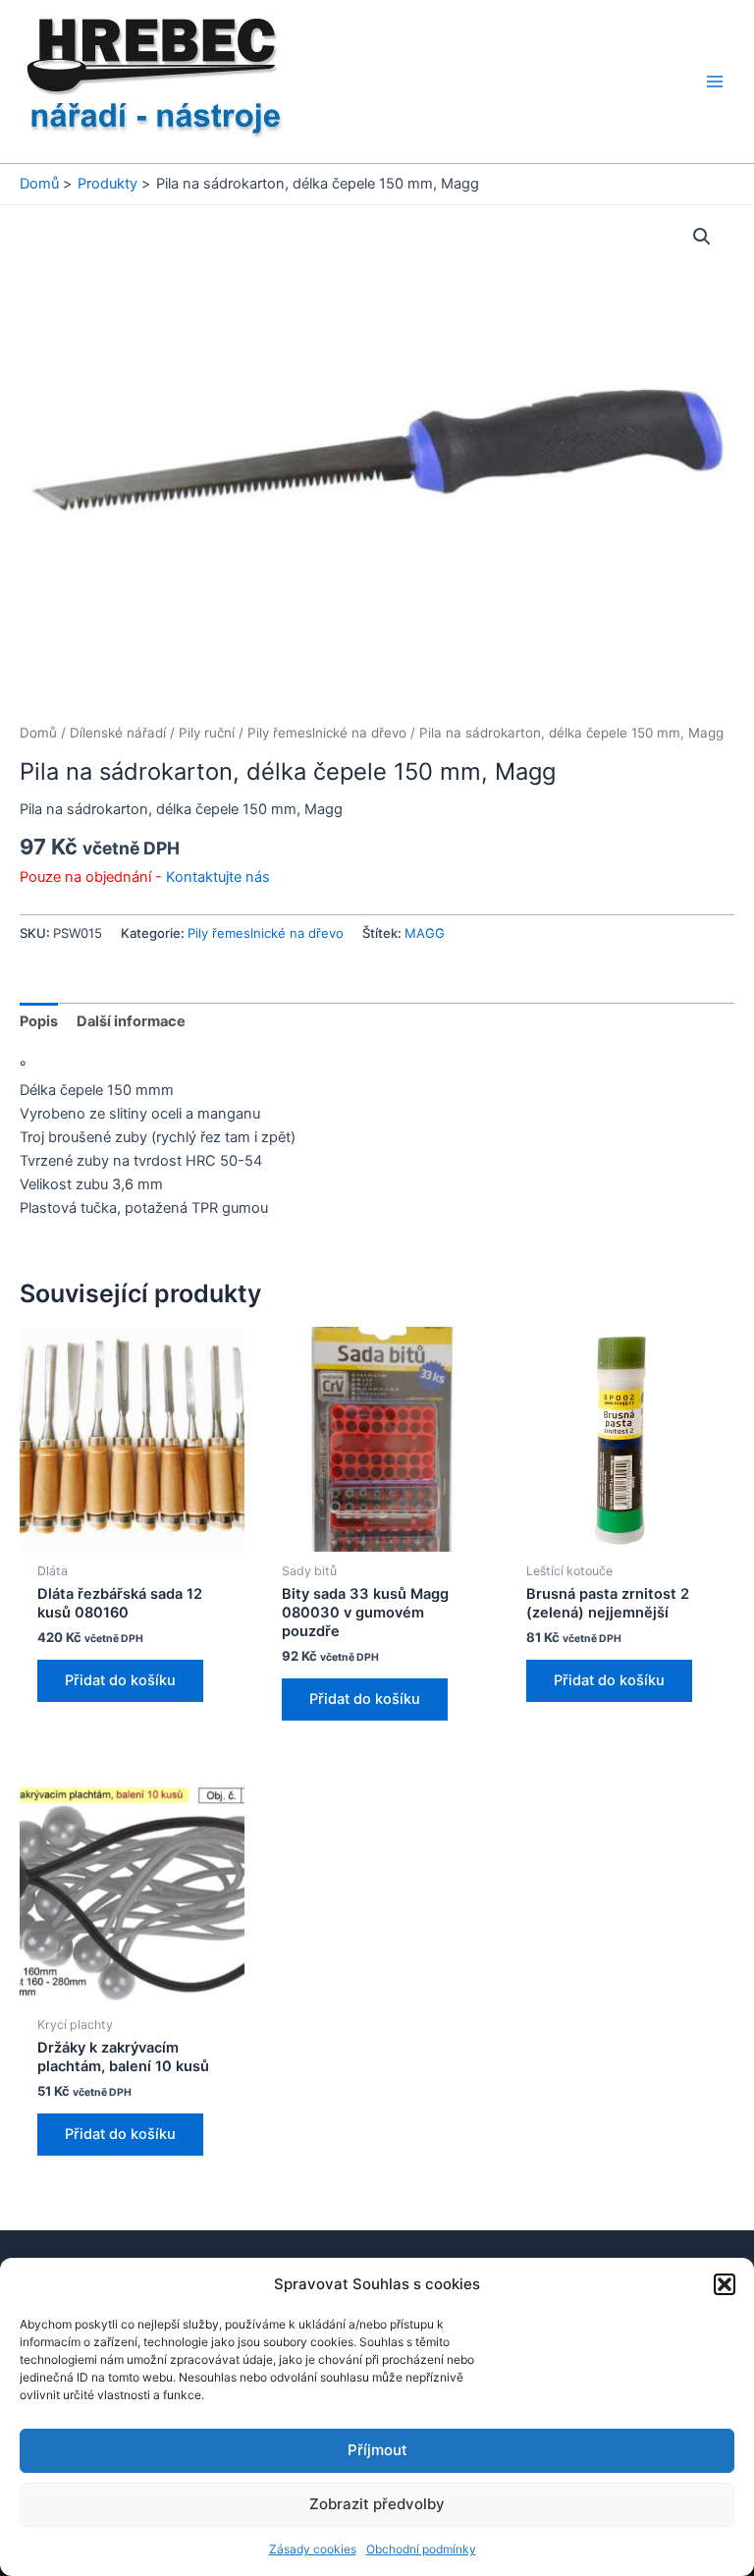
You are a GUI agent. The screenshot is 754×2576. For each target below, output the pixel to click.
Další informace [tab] (131, 1021)
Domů (38, 733)
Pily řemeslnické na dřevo (327, 733)
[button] (725, 2284)
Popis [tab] (39, 1021)
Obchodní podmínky (421, 2549)
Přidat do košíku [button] (120, 1680)
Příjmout (377, 2450)
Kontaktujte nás (218, 877)
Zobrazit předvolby (377, 2504)
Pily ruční (207, 733)
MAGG (425, 933)
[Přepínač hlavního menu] (715, 82)
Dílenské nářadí (118, 733)
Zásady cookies (313, 2549)
